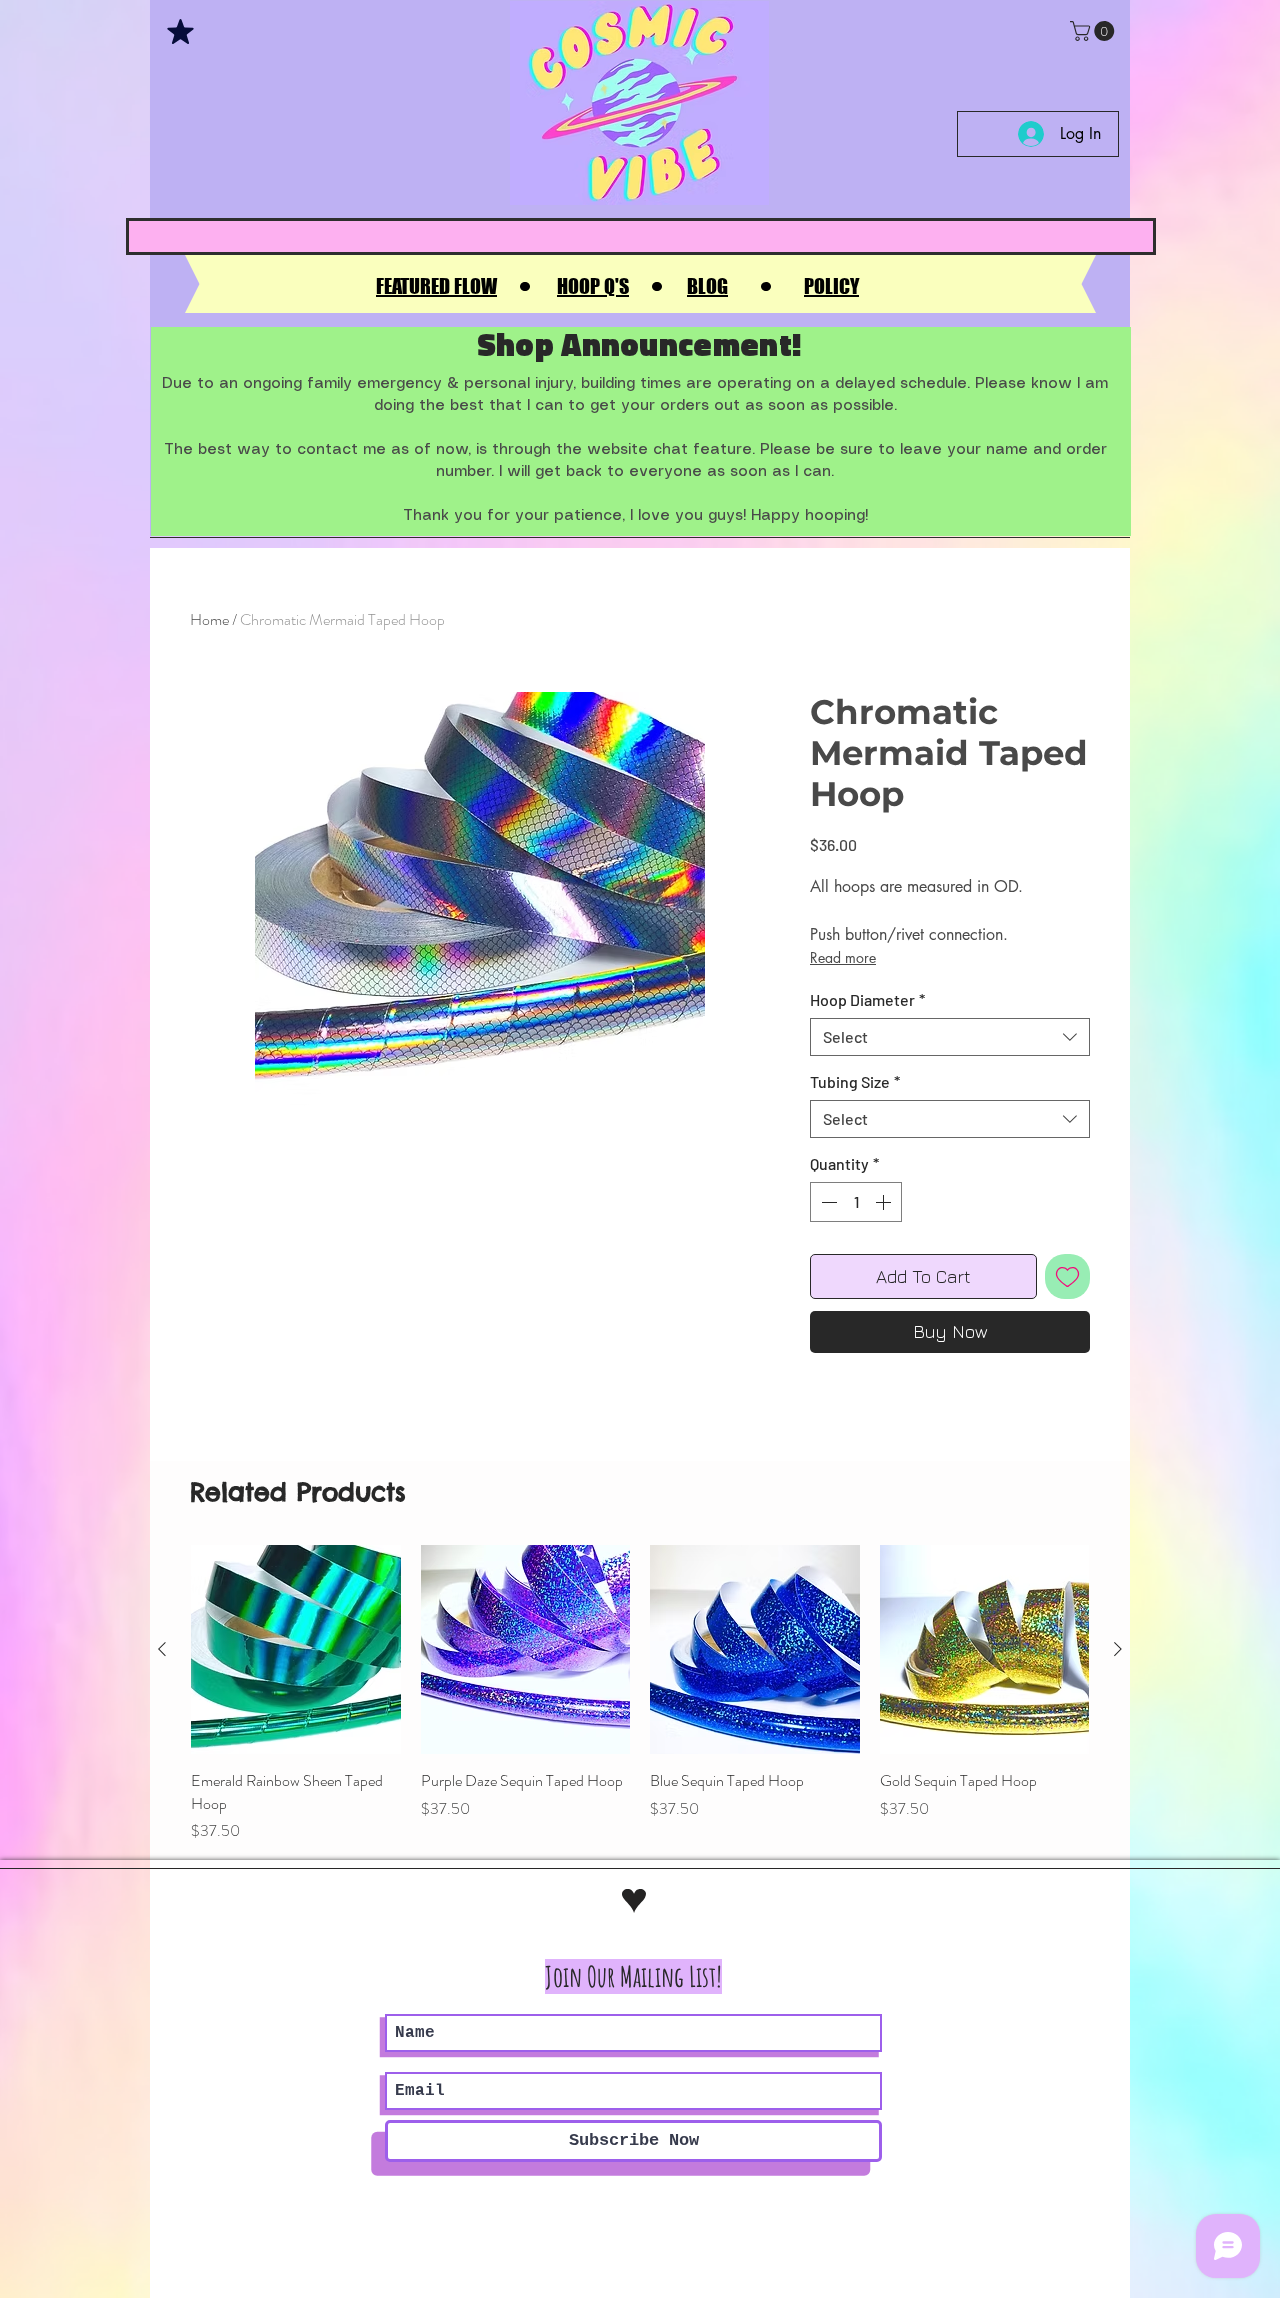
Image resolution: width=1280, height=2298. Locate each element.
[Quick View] (296, 1650)
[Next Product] (1118, 1649)
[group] (640, 1694)
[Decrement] (827, 1202)
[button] (1094, 31)
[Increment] (885, 1202)
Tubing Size (855, 1081)
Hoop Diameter (867, 999)
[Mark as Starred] (180, 31)
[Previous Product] (162, 1649)
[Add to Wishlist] (1067, 1276)
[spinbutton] (856, 1202)
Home (209, 619)
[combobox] (950, 1037)
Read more (843, 957)
